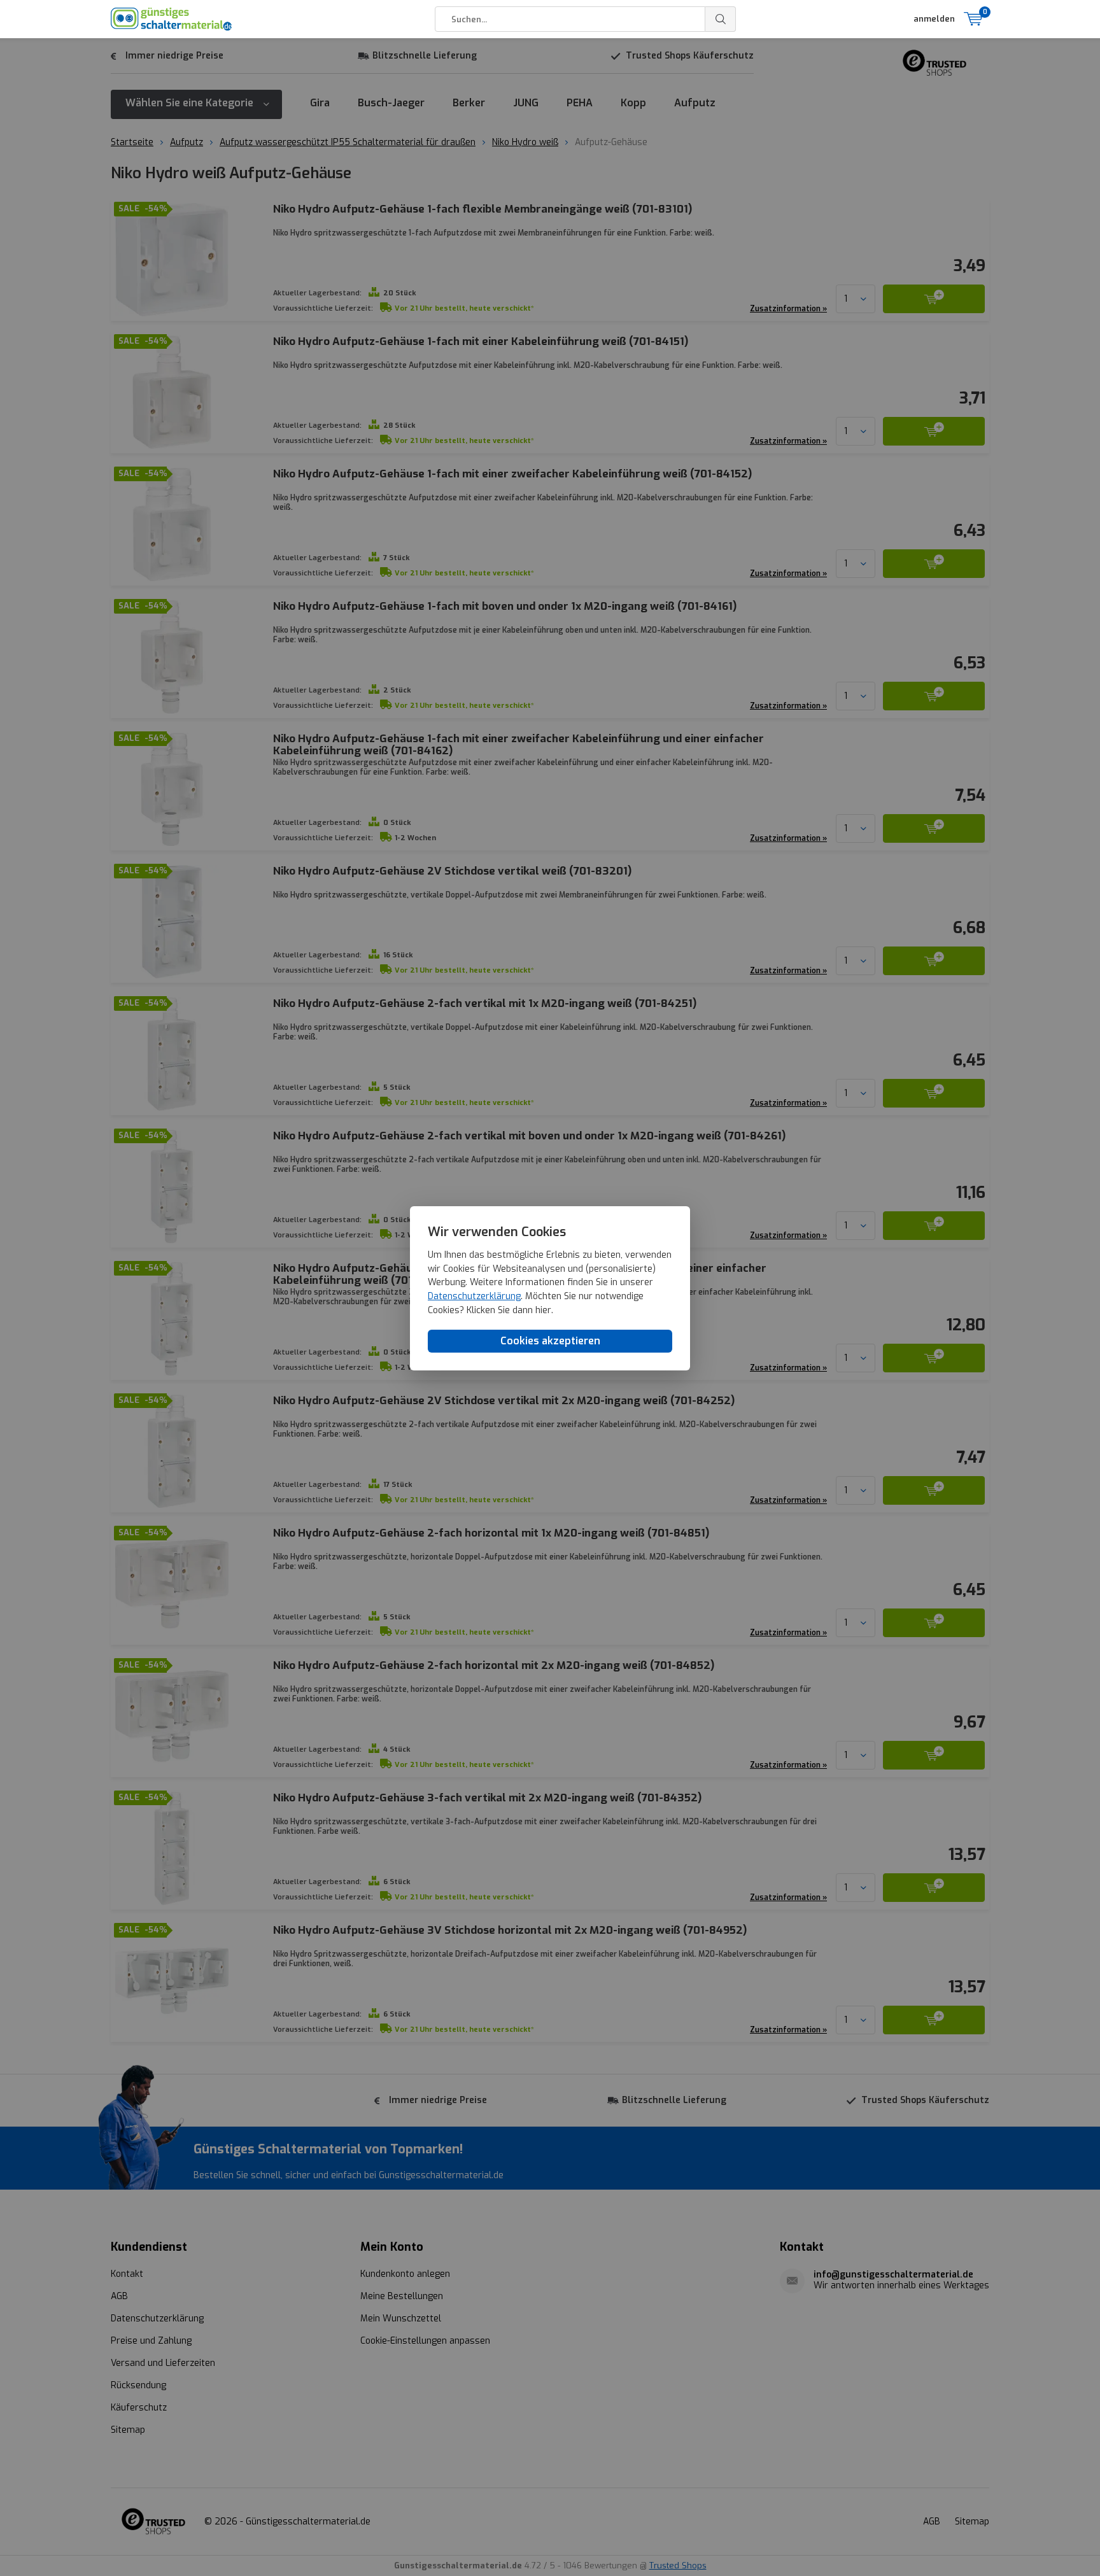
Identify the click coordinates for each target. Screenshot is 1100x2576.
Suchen (721, 19)
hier (543, 1310)
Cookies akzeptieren (550, 1341)
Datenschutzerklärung (474, 1296)
